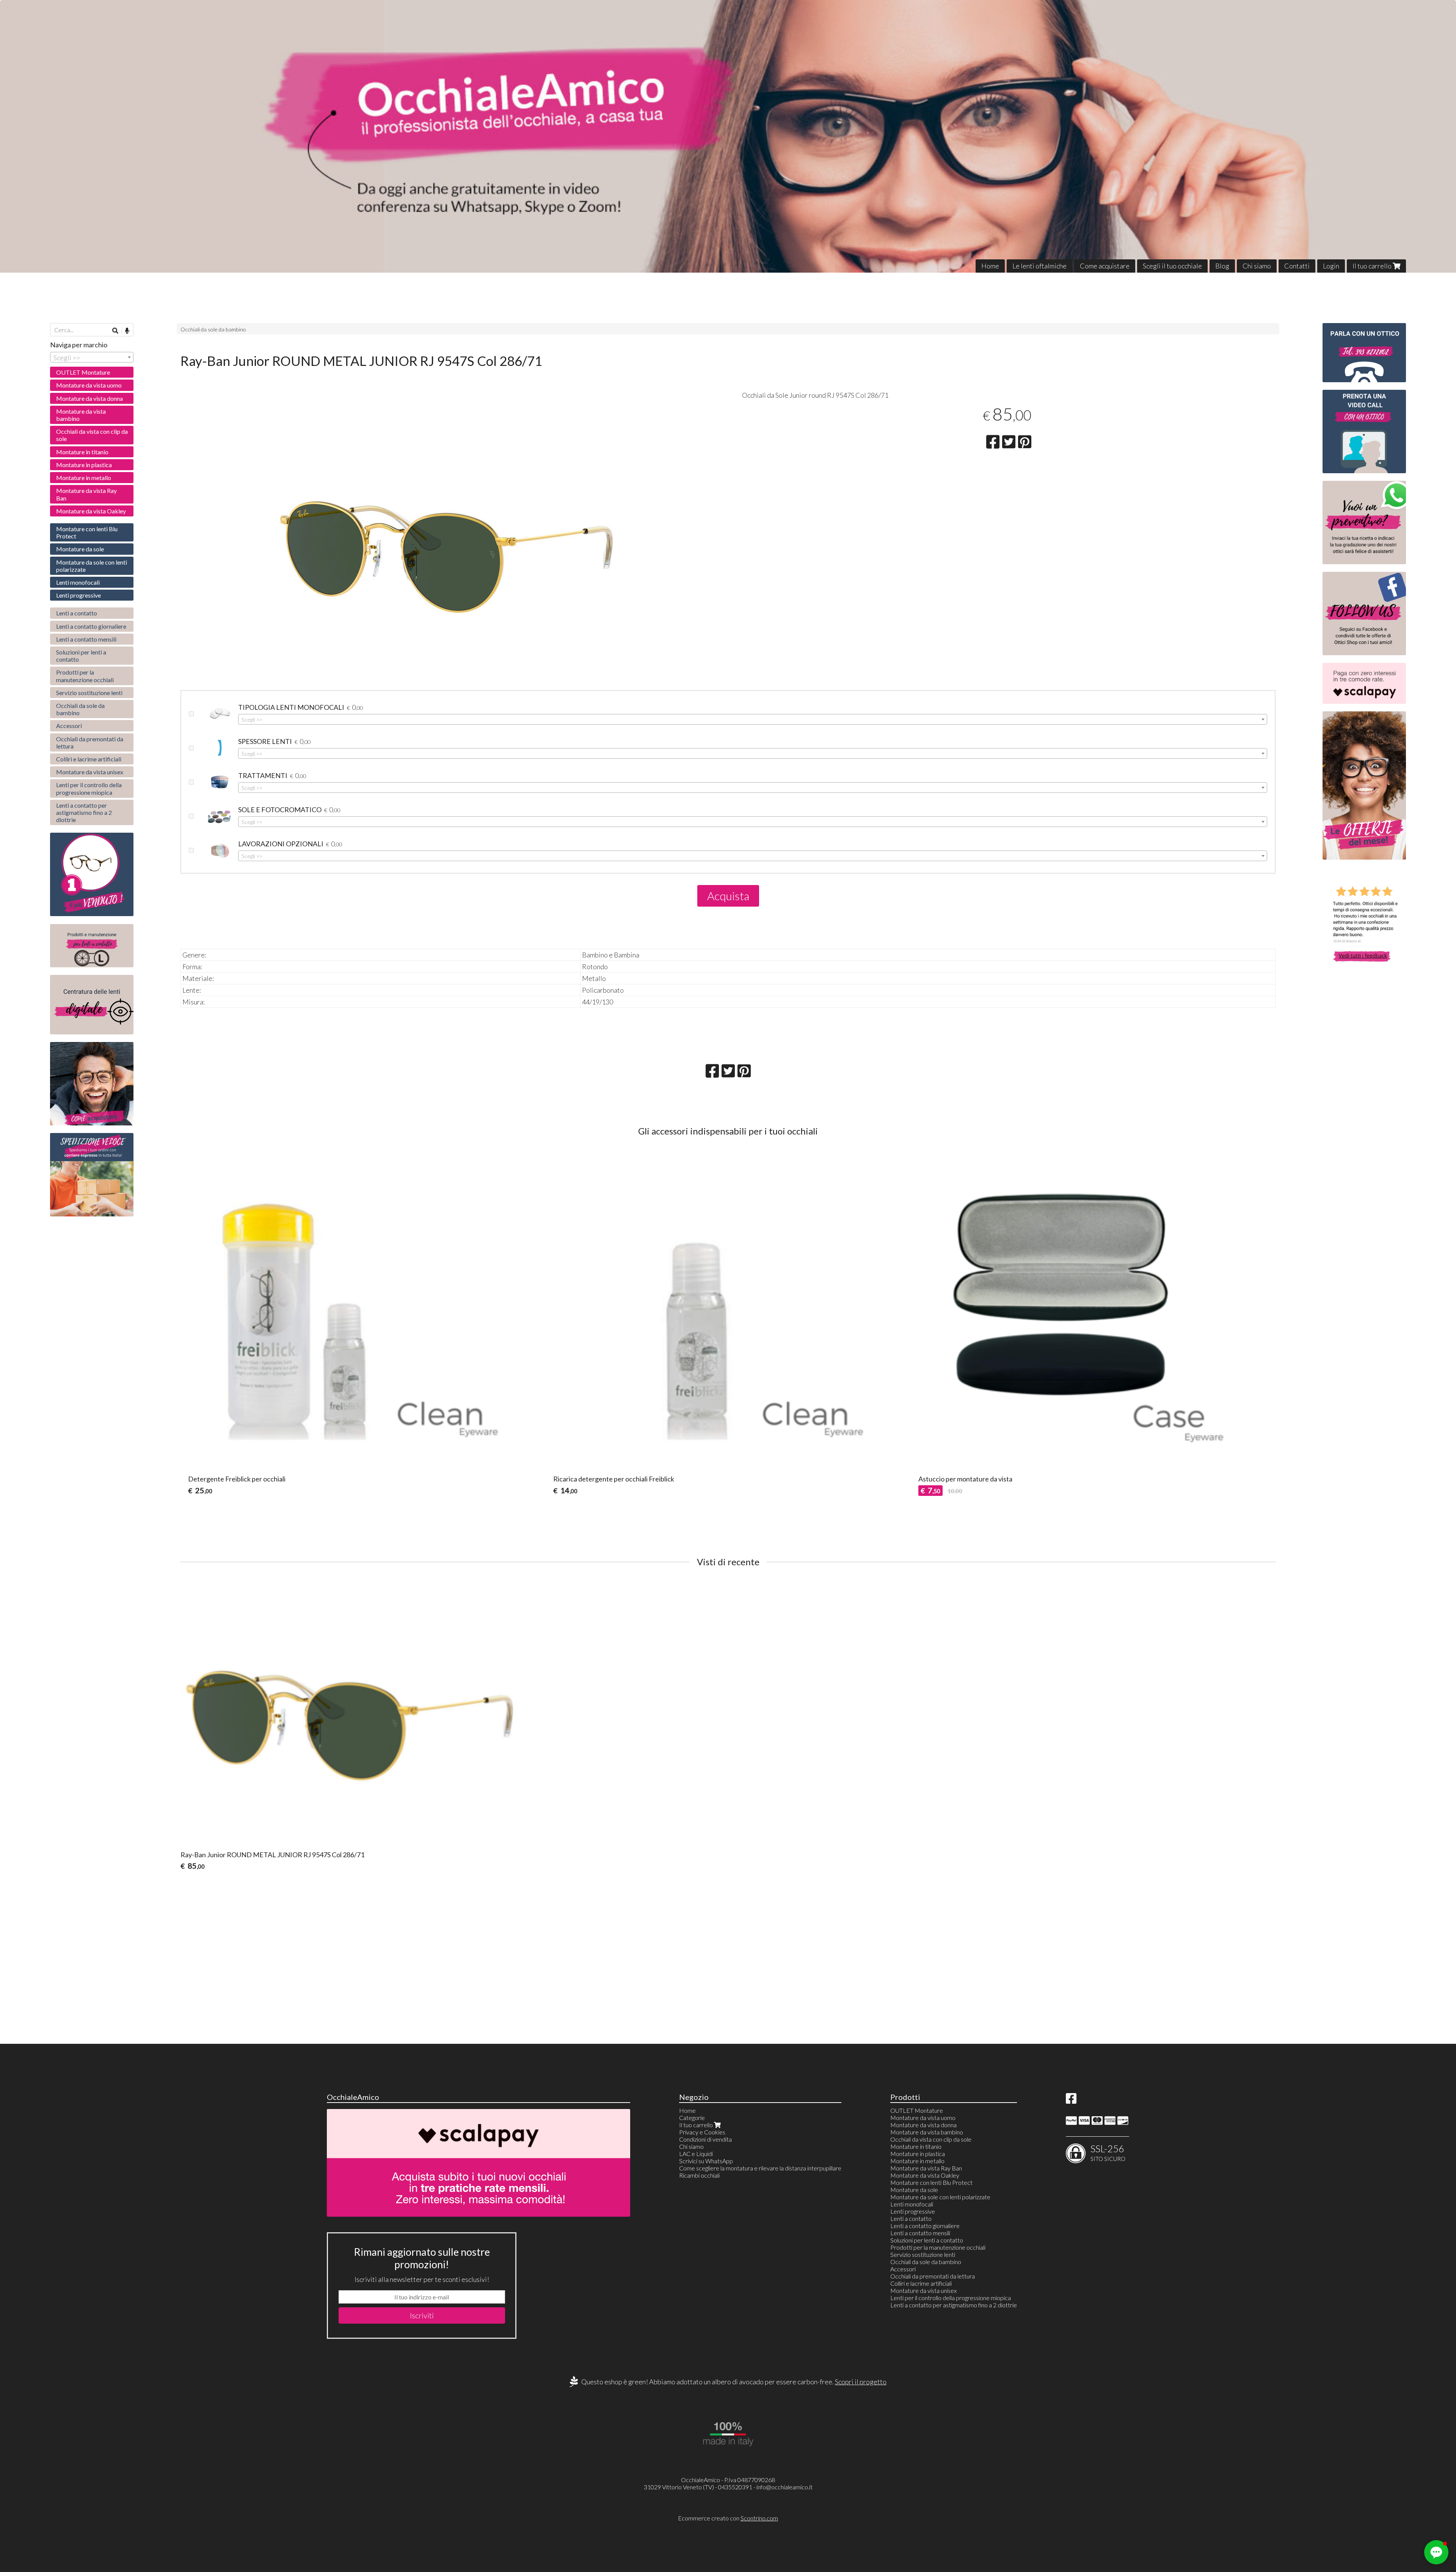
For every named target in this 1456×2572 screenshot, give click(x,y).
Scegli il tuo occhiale (1172, 266)
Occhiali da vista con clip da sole (92, 435)
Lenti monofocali (78, 582)
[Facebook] (1071, 2100)
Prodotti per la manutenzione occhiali (85, 676)
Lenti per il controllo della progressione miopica (89, 788)
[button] (1436, 2552)
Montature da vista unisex (90, 772)
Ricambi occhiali (699, 2175)
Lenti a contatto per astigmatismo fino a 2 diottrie (84, 812)
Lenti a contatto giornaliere (91, 626)
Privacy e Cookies (702, 2132)
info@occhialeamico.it (784, 2487)
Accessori (69, 726)
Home (990, 266)
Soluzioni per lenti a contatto (81, 656)
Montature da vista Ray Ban (86, 494)
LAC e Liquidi (696, 2154)
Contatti (1297, 266)
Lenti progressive (78, 595)
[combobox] (753, 719)
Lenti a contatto (77, 613)
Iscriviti (422, 2315)
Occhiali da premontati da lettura (90, 742)
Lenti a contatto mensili (86, 639)
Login (1331, 266)
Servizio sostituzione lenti (89, 693)
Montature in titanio (82, 452)
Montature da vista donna (89, 398)
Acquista (728, 896)
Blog (1222, 266)
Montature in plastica (84, 465)
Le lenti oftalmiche (1039, 266)
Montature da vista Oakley (91, 511)
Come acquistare (1105, 266)
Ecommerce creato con (728, 2518)
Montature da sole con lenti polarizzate (92, 566)
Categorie (692, 2118)
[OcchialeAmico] (728, 136)
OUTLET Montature (83, 372)
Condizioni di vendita (705, 2139)
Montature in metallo (84, 478)
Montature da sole (80, 549)
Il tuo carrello (1373, 266)
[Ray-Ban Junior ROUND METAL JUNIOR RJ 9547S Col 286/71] (447, 588)
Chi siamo (1257, 266)
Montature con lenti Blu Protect (87, 532)
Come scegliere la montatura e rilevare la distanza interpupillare (760, 2168)
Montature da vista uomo (89, 385)
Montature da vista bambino (81, 415)
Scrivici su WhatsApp (706, 2161)
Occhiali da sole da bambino (213, 329)
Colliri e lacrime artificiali (89, 759)
